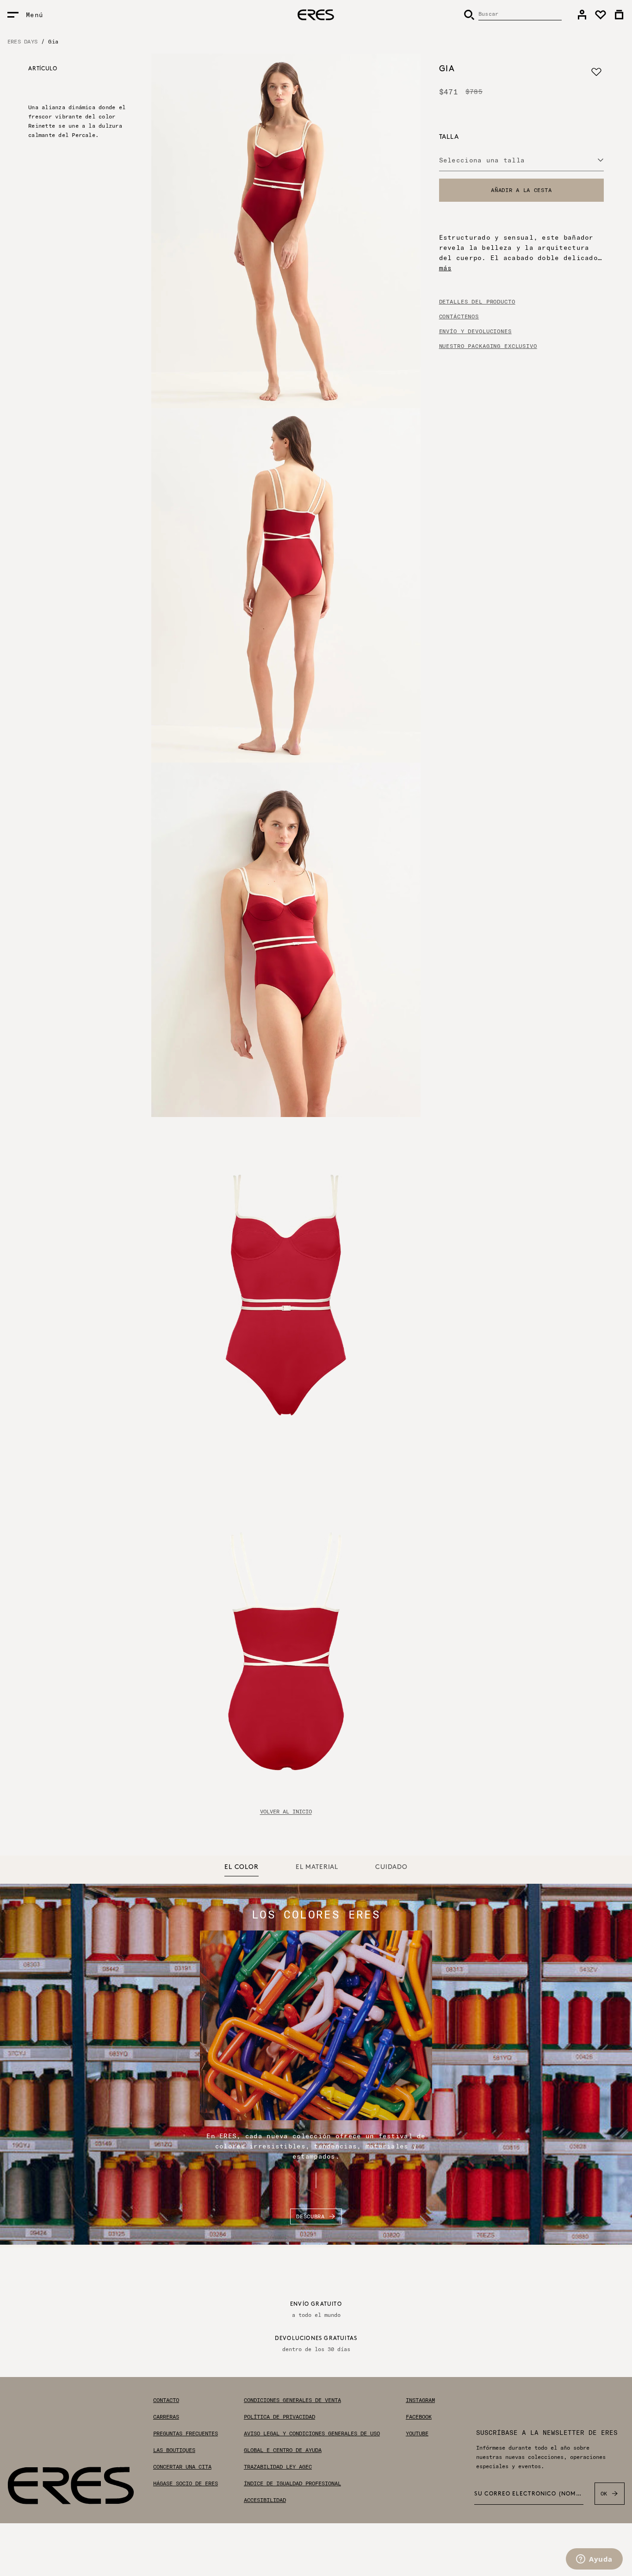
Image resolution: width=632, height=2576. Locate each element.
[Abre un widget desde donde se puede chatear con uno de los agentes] (594, 2560)
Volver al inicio (286, 1812)
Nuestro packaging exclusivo (488, 346)
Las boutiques (174, 2450)
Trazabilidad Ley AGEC (278, 2467)
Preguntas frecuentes (186, 2433)
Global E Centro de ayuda (283, 2450)
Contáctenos (459, 317)
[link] (582, 15)
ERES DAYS (22, 41)
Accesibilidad (265, 2500)
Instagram (420, 2400)
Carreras (166, 2417)
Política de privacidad (279, 2417)
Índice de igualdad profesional (292, 2483)
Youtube (417, 2433)
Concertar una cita (182, 2467)
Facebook (419, 2417)
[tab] (242, 1868)
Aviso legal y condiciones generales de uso (312, 2433)
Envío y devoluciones (475, 331)
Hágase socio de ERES (186, 2483)
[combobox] (521, 160)
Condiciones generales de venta (292, 2400)
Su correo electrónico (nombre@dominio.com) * (529, 2494)
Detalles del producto (477, 302)
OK (604, 2493)
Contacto (166, 2400)
